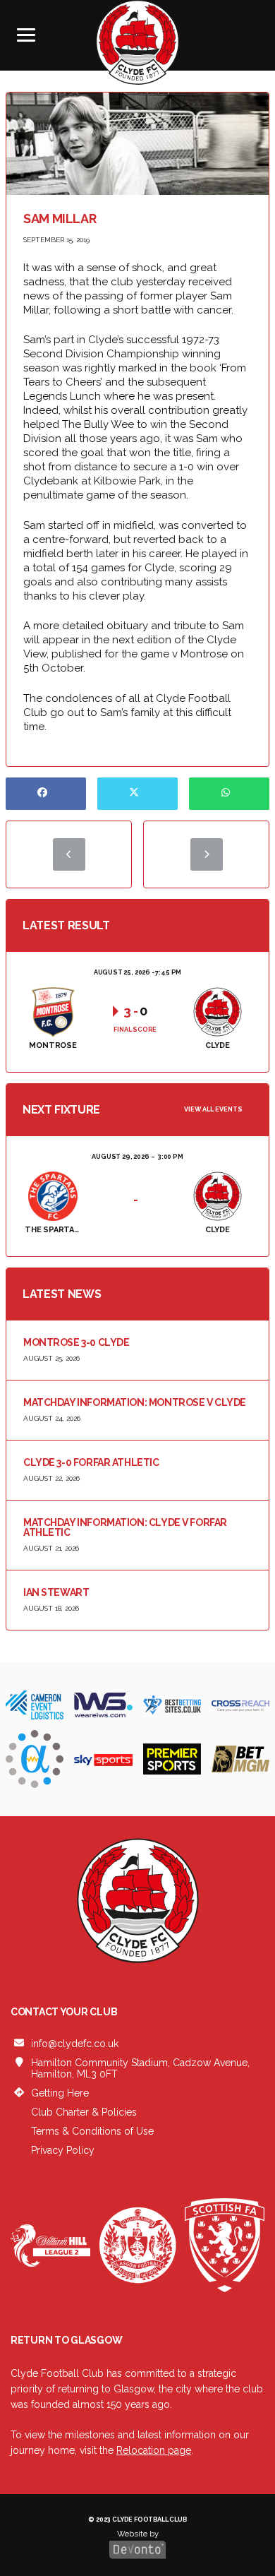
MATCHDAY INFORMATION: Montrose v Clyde (135, 1402)
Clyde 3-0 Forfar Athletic (91, 1462)
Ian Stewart (56, 1592)
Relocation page (154, 2450)
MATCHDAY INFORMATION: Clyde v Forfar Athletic (125, 1527)
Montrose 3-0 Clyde (76, 1342)
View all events (213, 1109)
